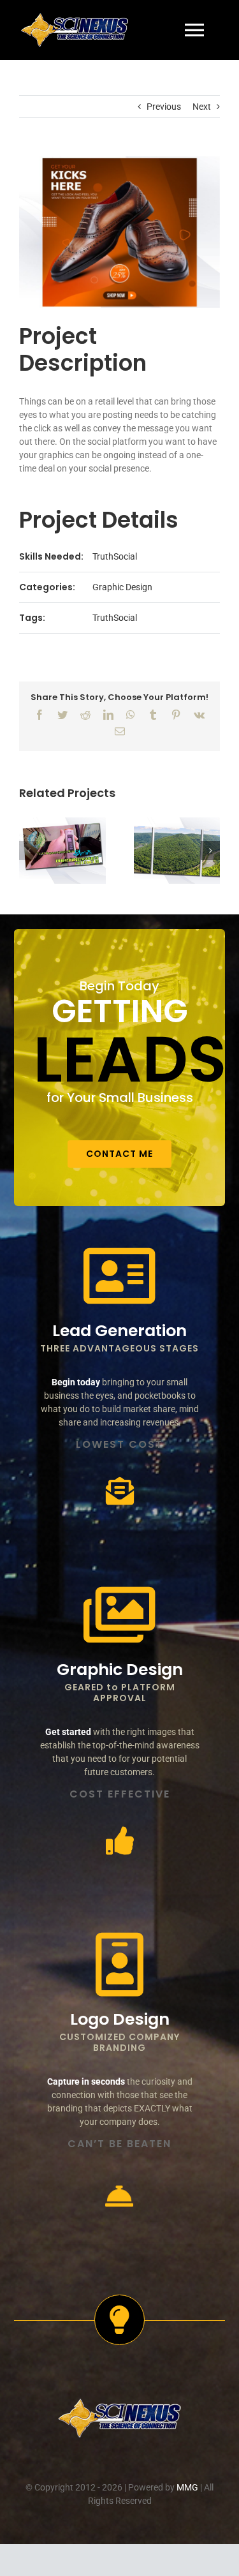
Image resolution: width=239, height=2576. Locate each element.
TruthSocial (115, 556)
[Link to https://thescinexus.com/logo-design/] (119, 1965)
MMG (187, 2487)
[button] (29, 851)
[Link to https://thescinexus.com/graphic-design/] (119, 1615)
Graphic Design (122, 587)
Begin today (76, 1382)
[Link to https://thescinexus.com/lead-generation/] (119, 1276)
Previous (164, 107)
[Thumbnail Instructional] (62, 851)
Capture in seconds (86, 2081)
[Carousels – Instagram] (177, 851)
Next (202, 107)
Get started (68, 1732)
